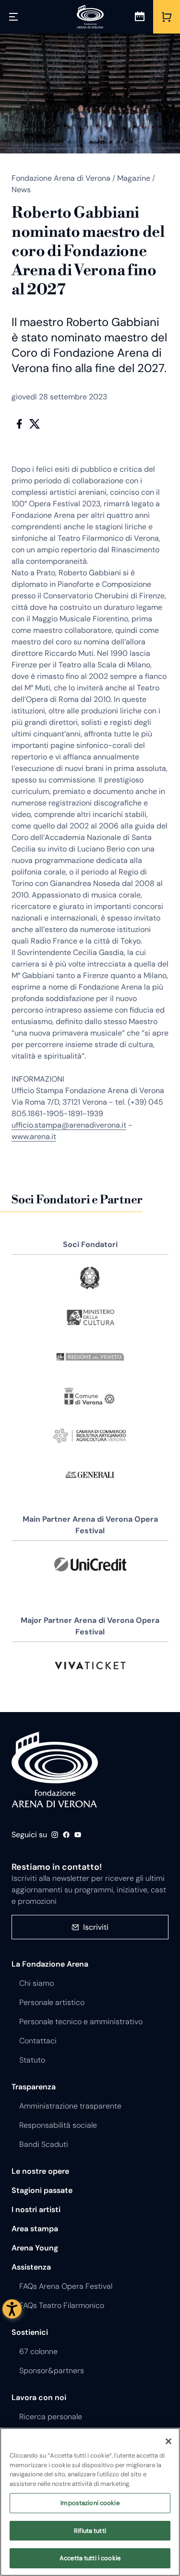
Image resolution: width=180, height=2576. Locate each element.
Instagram (55, 1835)
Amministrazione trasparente (70, 2106)
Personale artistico (52, 2002)
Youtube (78, 1835)
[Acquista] (167, 17)
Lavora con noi (39, 2397)
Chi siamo (36, 1983)
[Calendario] (140, 17)
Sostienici (30, 2332)
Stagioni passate (42, 2190)
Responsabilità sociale (58, 2125)
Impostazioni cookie (90, 2503)
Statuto (32, 2060)
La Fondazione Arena (50, 1964)
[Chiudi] (168, 2441)
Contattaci (38, 2041)
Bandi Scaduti (44, 2144)
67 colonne (38, 2351)
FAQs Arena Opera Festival (66, 2286)
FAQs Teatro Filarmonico (62, 2305)
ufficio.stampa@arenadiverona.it (69, 1125)
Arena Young (35, 2248)
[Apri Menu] (13, 17)
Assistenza (31, 2267)
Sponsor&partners (52, 2371)
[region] (90, 2502)
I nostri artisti (36, 2209)
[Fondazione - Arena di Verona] (90, 17)
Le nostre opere (40, 2171)
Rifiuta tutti (90, 2531)
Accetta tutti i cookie (90, 2558)
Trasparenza (34, 2087)
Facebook (19, 424)
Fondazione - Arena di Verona (55, 1770)
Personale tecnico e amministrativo (81, 2022)
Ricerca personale (51, 2417)
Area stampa (35, 2229)
